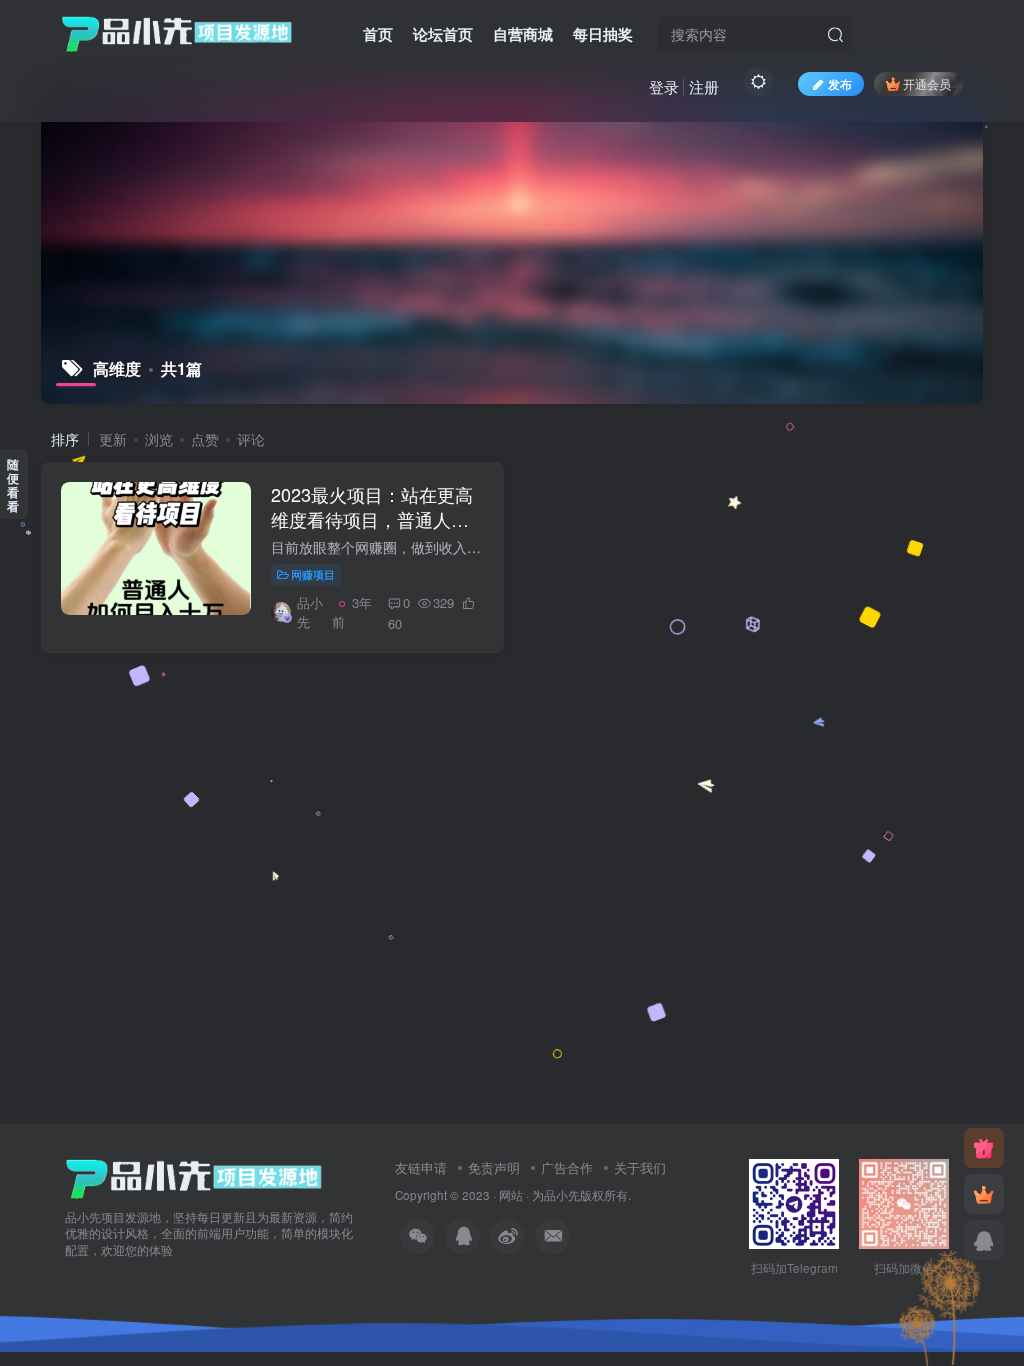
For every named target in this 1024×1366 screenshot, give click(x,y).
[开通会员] (984, 1194)
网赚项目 (313, 574)
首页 (378, 34)
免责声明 (494, 1167)
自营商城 (523, 34)
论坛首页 (443, 34)
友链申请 (421, 1167)
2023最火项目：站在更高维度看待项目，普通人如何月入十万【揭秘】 (372, 519)
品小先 (562, 1195)
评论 (251, 439)
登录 (664, 86)
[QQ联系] (984, 1240)
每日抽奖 (603, 34)
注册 (704, 86)
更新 (113, 439)
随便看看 (13, 485)
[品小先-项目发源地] (194, 1176)
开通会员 (927, 83)
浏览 (159, 439)
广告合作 (567, 1167)
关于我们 (640, 1167)
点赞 (205, 439)
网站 (511, 1195)
